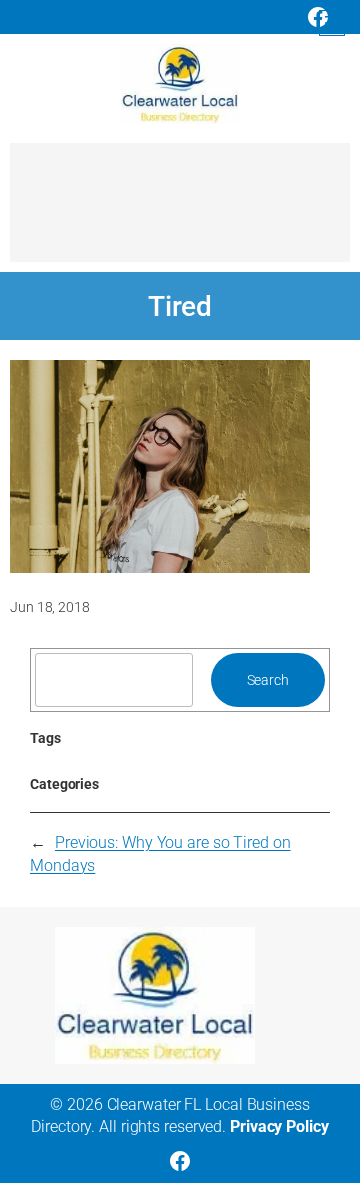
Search (268, 680)
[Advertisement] (180, 212)
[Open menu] (332, 23)
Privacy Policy (279, 1126)
